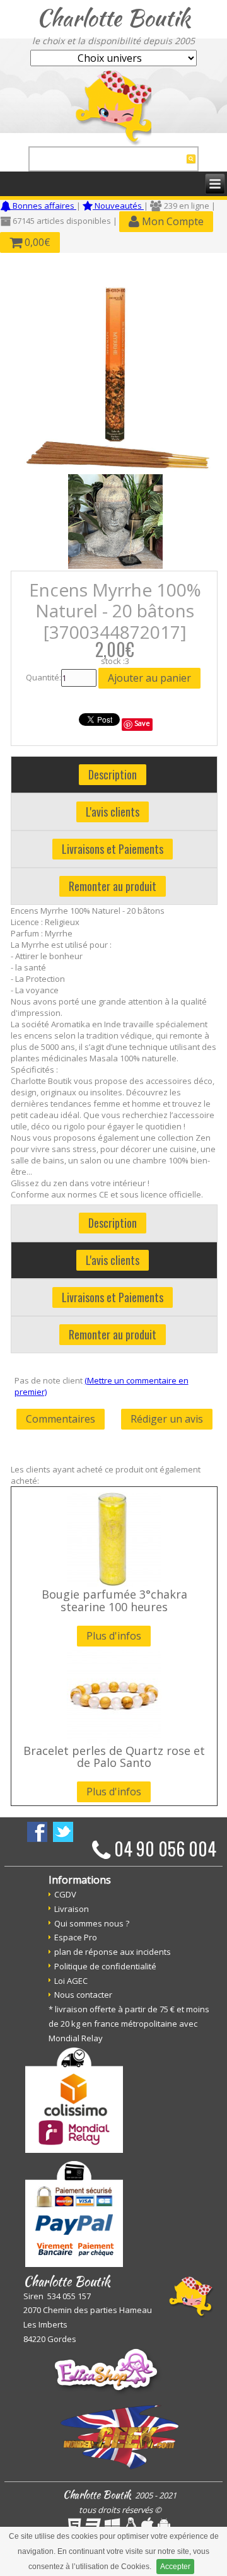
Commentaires (61, 1419)
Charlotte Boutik (113, 18)
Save (142, 723)
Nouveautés (118, 206)
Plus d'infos (114, 1636)
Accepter (175, 2567)
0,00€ (36, 242)
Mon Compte (172, 221)
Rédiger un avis (167, 1419)
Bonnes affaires (44, 206)
